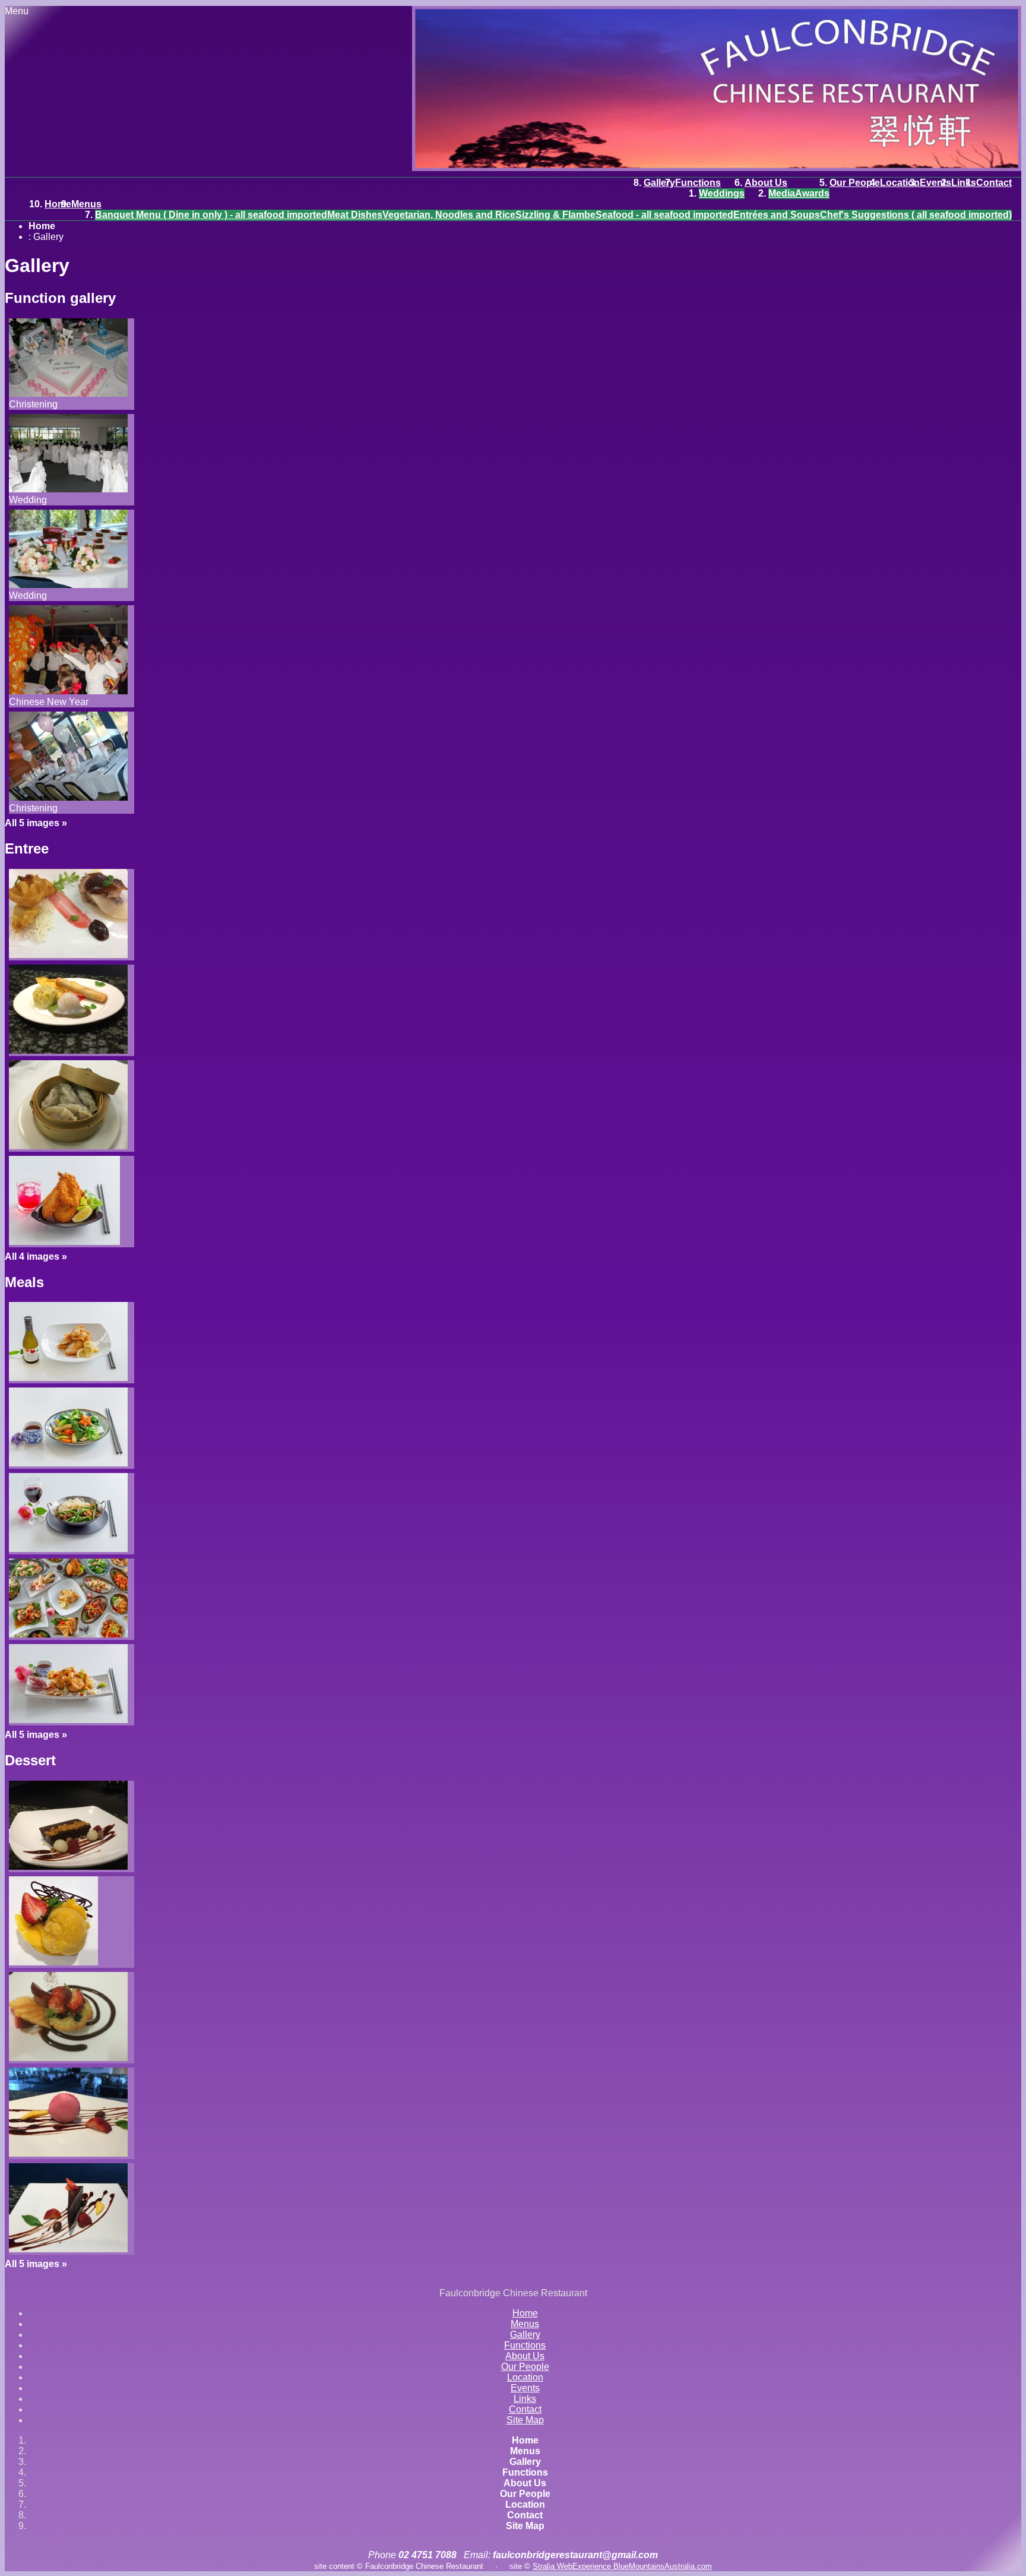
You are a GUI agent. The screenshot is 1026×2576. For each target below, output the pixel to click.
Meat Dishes (355, 215)
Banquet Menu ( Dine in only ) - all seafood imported (211, 215)
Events (935, 183)
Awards (812, 193)
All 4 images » (36, 1257)
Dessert (30, 1760)
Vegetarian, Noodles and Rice (449, 215)
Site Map (525, 2420)
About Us (766, 183)
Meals (24, 1282)
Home (58, 204)
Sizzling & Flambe (555, 215)
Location (900, 183)
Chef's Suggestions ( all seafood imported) (916, 215)
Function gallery (60, 298)
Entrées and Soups (777, 215)
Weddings (722, 193)
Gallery (659, 183)
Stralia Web (552, 2566)
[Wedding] (68, 489)
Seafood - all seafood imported (664, 215)
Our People (855, 183)
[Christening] (68, 393)
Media (782, 193)
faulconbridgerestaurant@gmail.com (575, 2555)
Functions (698, 183)
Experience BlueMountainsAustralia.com (642, 2566)
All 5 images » (36, 823)
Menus (86, 204)
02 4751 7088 (427, 2555)
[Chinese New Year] (68, 691)
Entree (27, 848)
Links (964, 183)
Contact (994, 183)
